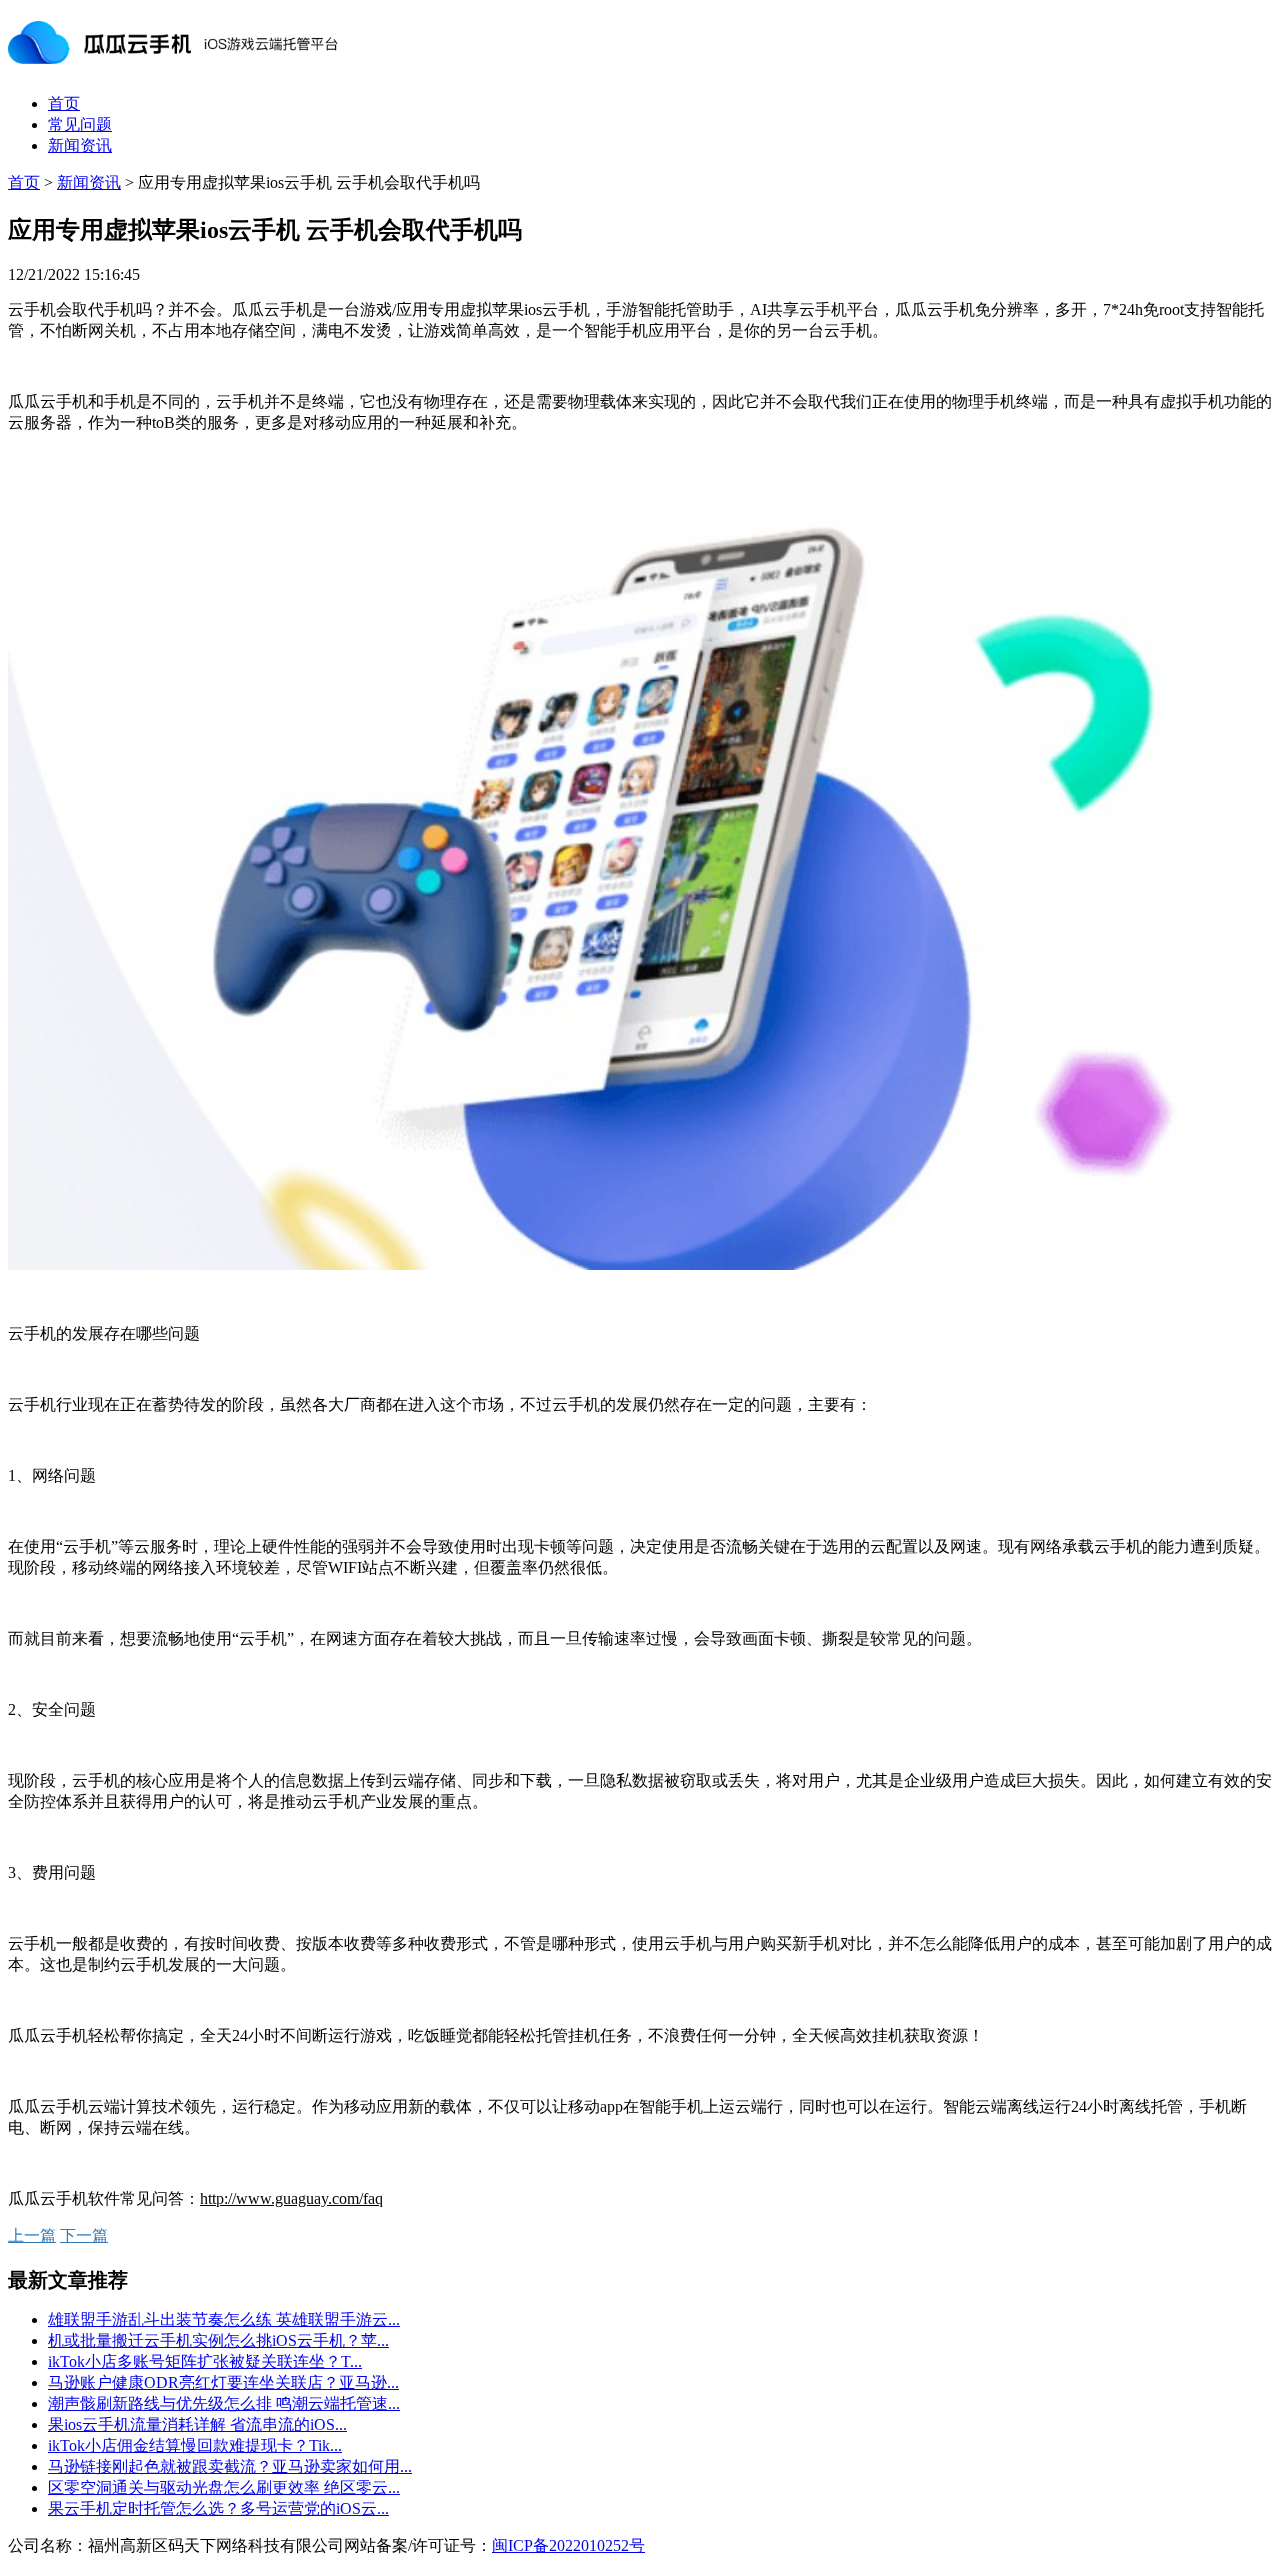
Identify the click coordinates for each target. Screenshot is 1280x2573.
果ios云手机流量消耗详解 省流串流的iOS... (197, 2424)
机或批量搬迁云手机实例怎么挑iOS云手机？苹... (218, 2340)
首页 (64, 103)
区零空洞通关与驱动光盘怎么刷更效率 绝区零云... (224, 2487)
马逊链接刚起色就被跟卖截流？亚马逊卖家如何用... (230, 2466)
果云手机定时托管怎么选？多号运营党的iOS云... (218, 2508)
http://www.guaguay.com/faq (291, 2198)
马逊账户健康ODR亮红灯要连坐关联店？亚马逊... (223, 2382)
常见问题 (80, 124)
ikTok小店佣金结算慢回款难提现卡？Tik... (195, 2445)
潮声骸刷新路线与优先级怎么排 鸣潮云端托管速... (224, 2403)
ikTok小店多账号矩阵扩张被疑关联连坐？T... (205, 2361)
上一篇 (32, 2235)
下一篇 (84, 2235)
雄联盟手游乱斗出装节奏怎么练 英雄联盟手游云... (224, 2319)
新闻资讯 (80, 145)
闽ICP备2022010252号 (568, 2545)
